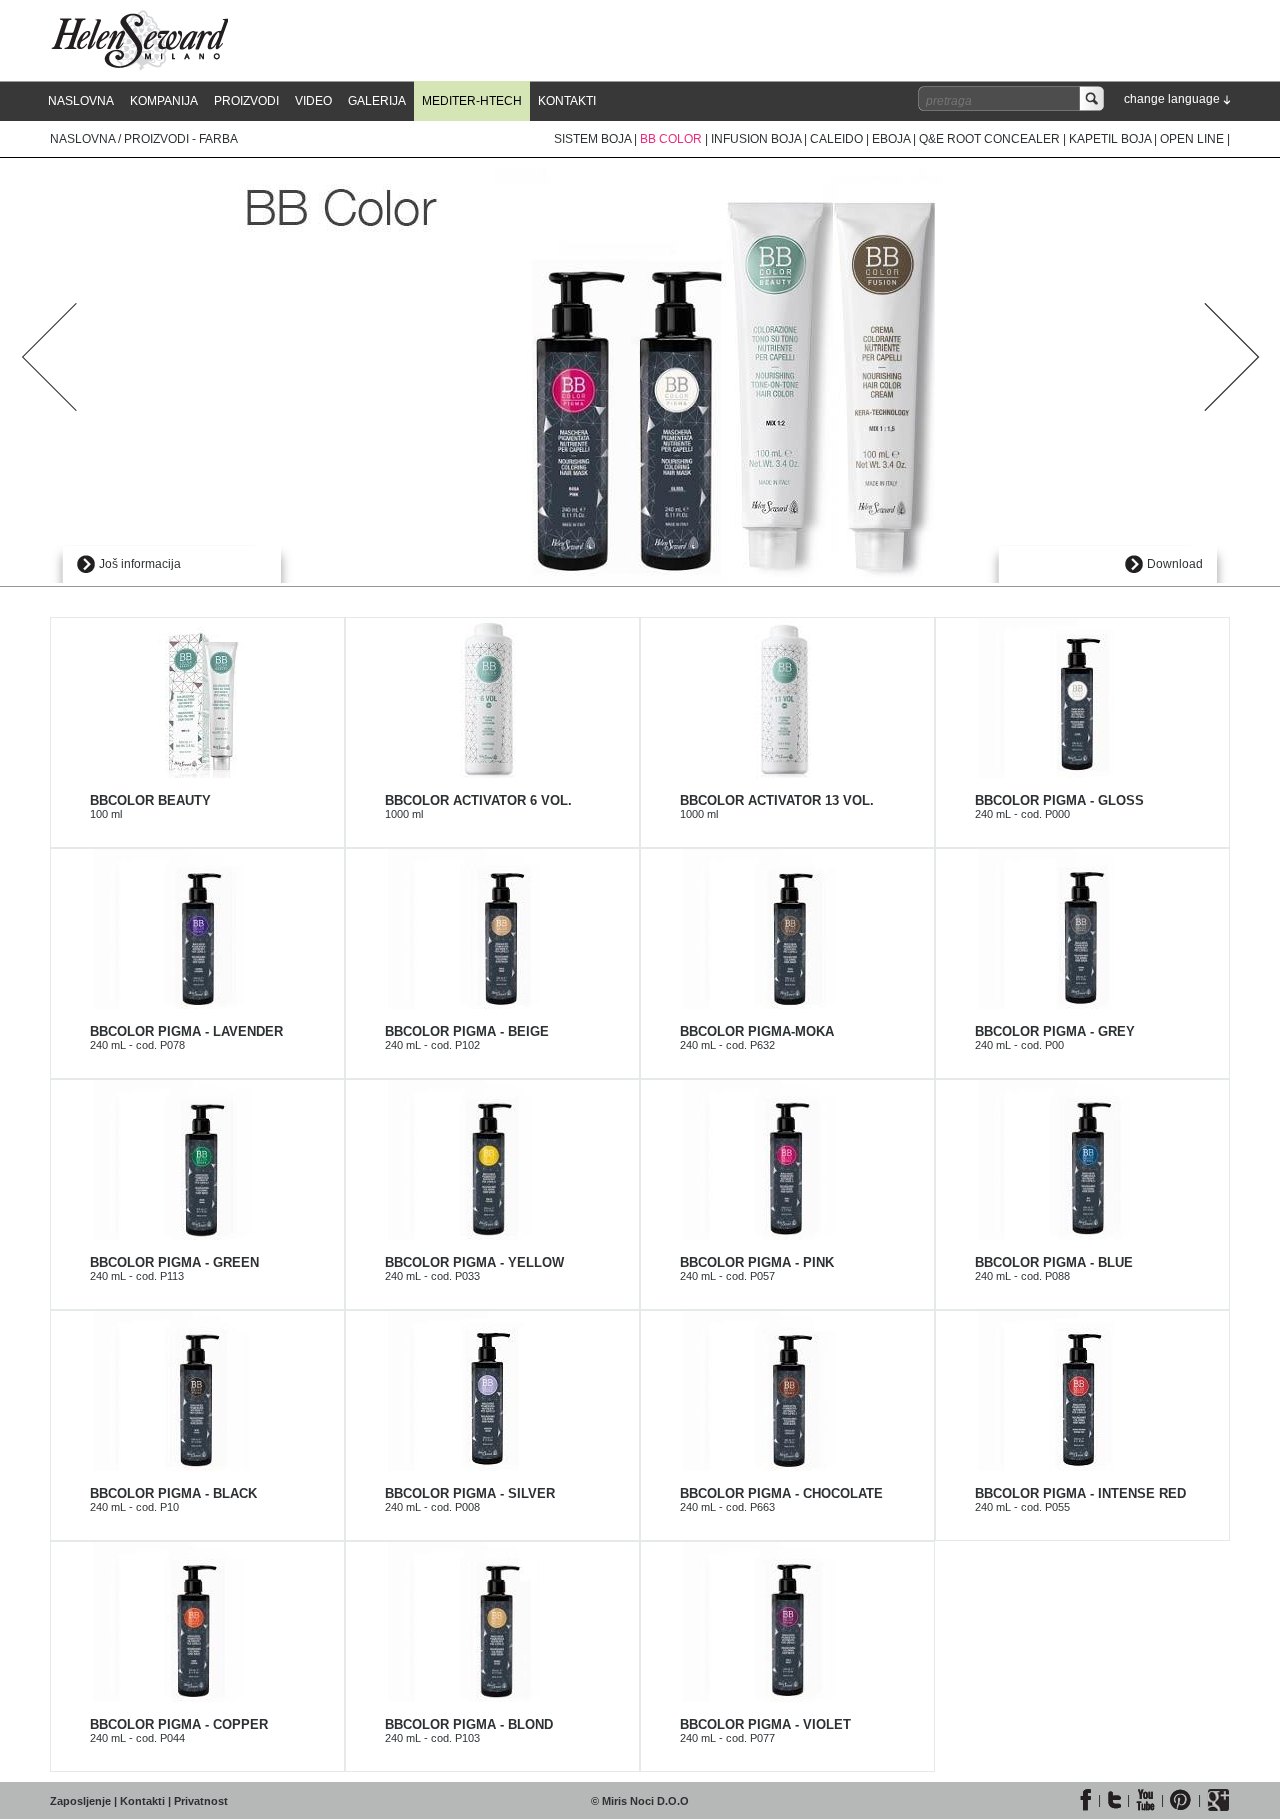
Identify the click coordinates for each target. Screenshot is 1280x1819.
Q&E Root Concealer (989, 139)
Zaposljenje (80, 1801)
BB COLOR (672, 139)
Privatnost (201, 1801)
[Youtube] (1145, 1800)
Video (313, 101)
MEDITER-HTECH (472, 101)
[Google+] (1218, 1800)
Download (1175, 564)
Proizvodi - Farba (181, 139)
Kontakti (567, 101)
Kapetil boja (1110, 139)
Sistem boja (592, 139)
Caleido (836, 139)
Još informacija (140, 564)
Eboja (891, 139)
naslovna (82, 139)
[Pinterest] (1181, 1800)
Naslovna (81, 101)
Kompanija (164, 101)
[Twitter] (1114, 1800)
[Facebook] (1086, 1800)
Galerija (377, 101)
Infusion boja (756, 139)
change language (1172, 99)
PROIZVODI (246, 101)
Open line (1192, 139)
